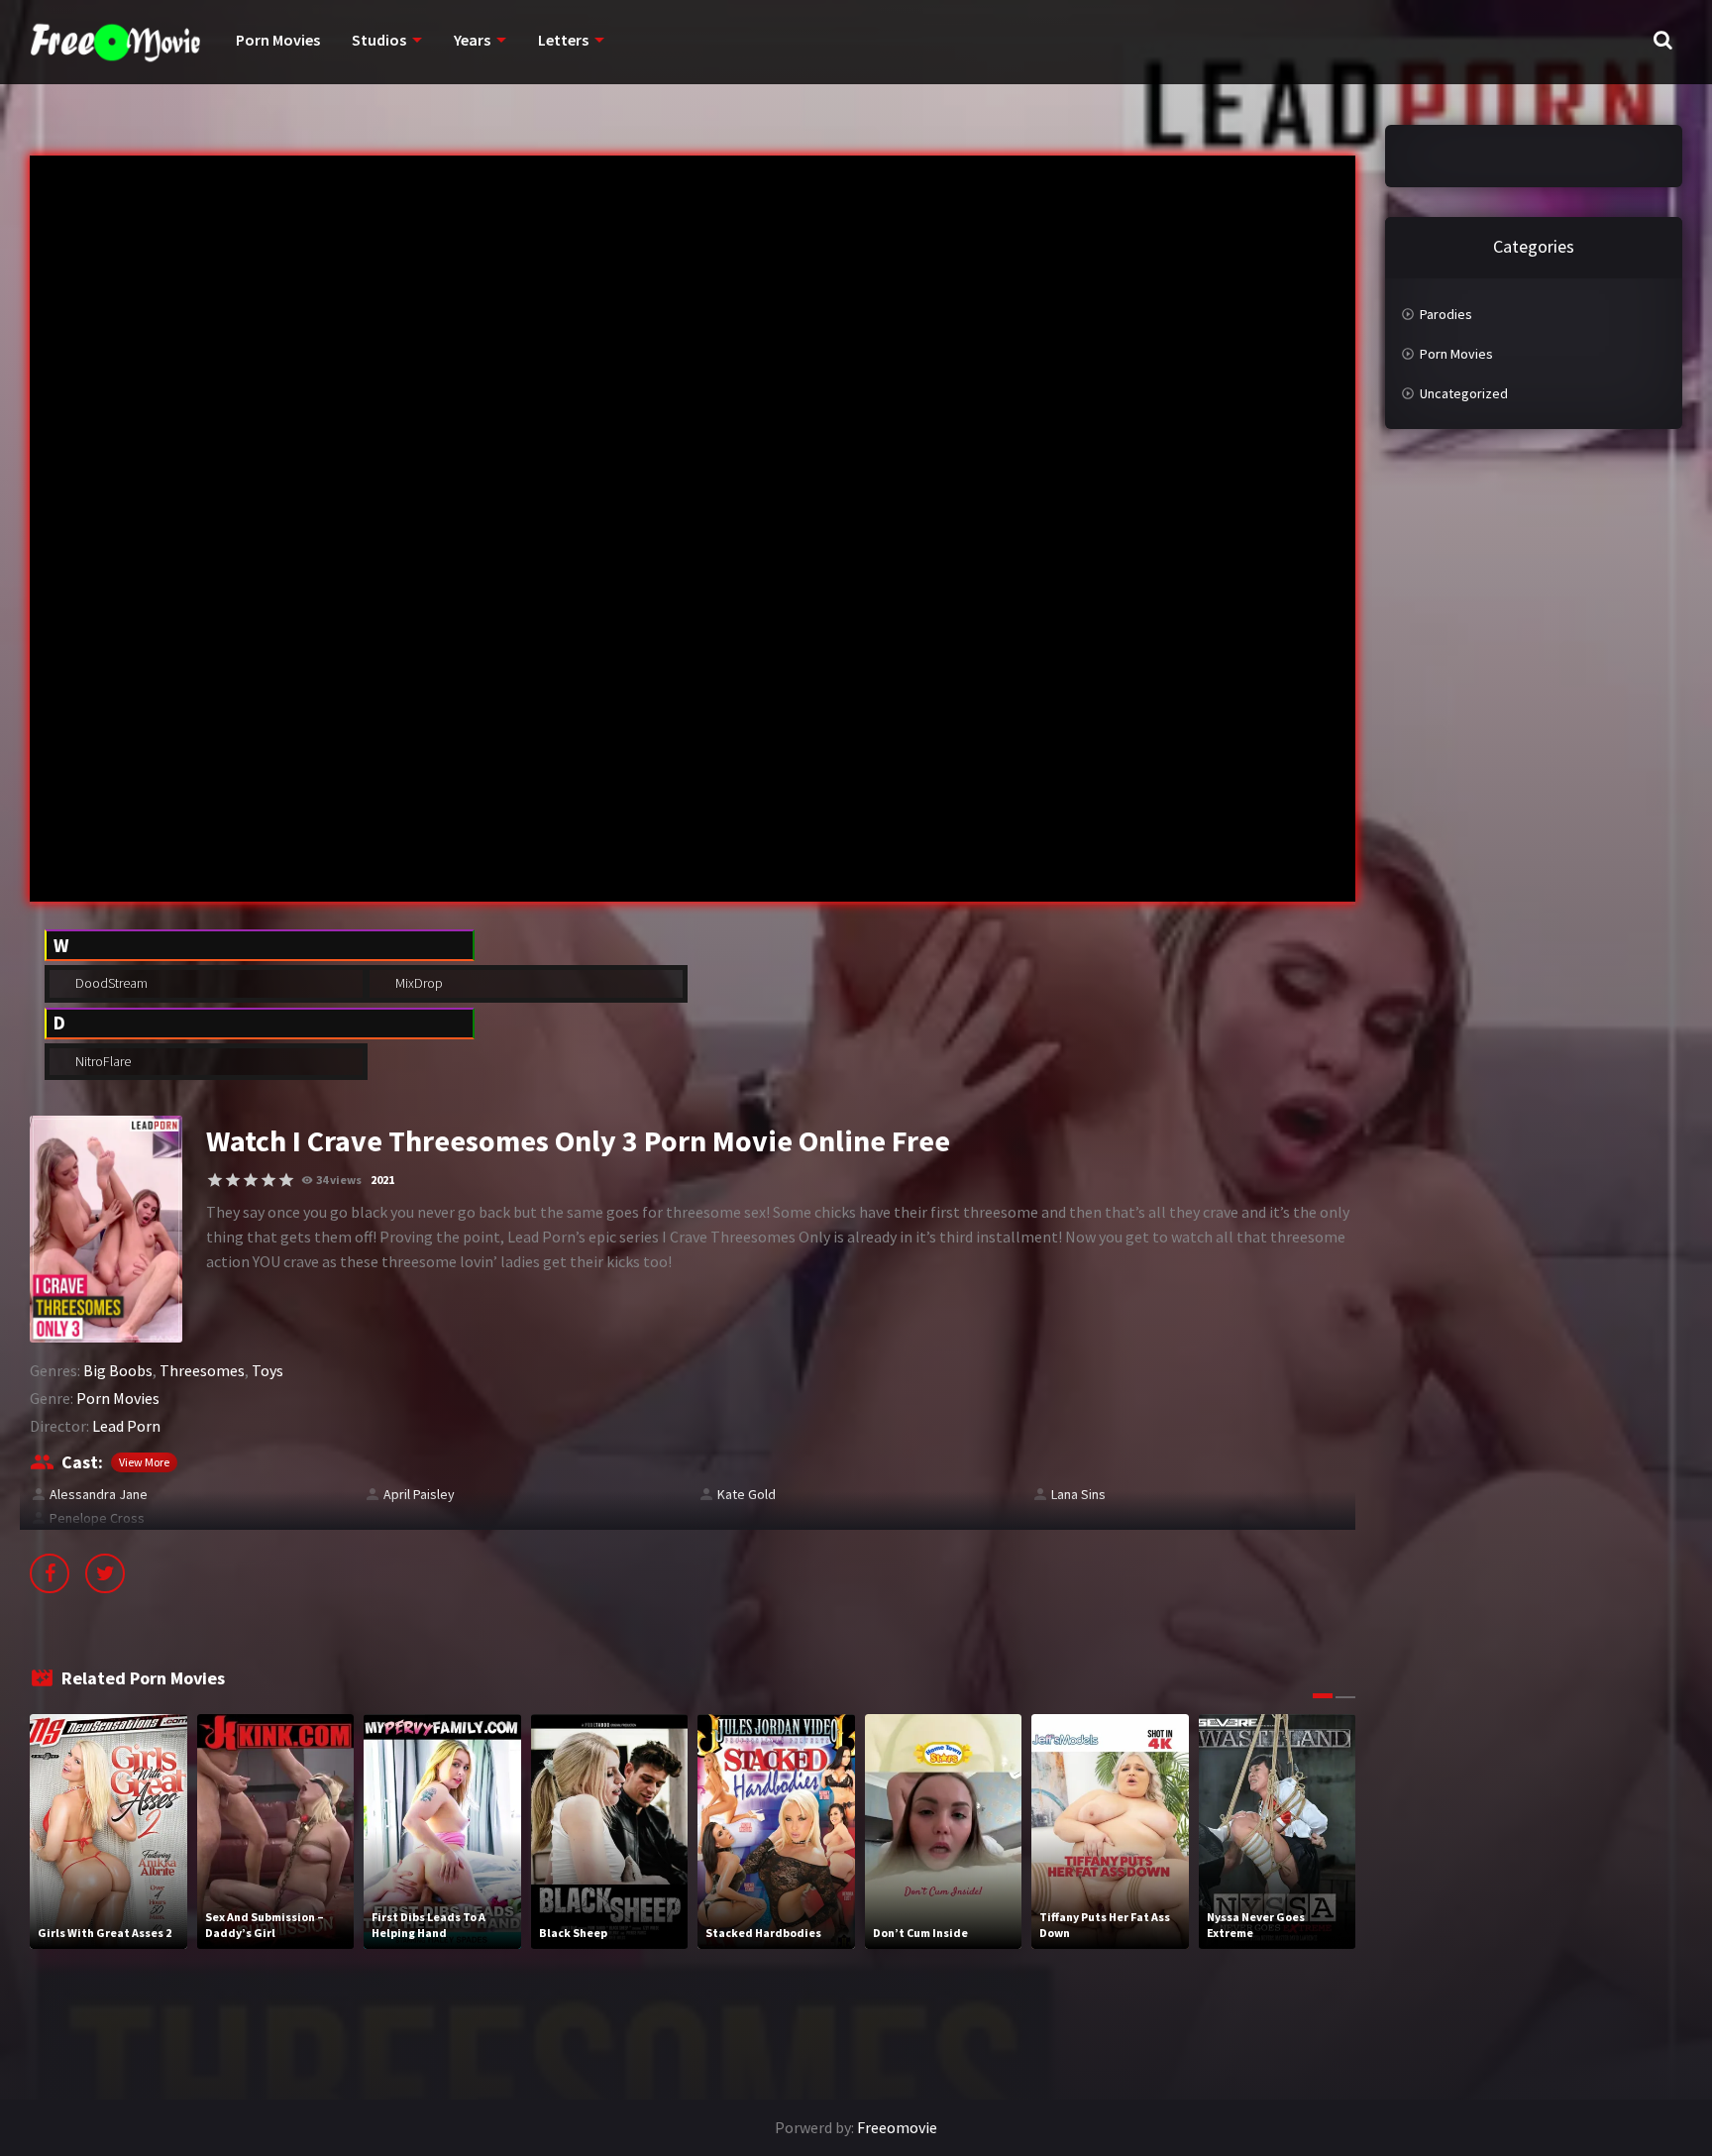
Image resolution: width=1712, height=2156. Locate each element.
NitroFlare (102, 1061)
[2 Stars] (233, 1180)
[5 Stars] (286, 1180)
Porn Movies (278, 40)
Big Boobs (118, 1370)
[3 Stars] (251, 1180)
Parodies (1446, 314)
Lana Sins (1078, 1494)
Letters (563, 40)
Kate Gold (747, 1494)
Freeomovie (897, 2127)
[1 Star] (215, 1180)
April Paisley (419, 1494)
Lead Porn (126, 1426)
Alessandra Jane (99, 1494)
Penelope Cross (97, 1518)
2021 (382, 1180)
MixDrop (418, 983)
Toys (267, 1370)
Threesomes (202, 1370)
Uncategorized (1464, 393)
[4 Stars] (268, 1180)
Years (472, 40)
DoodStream (110, 983)
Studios (379, 40)
